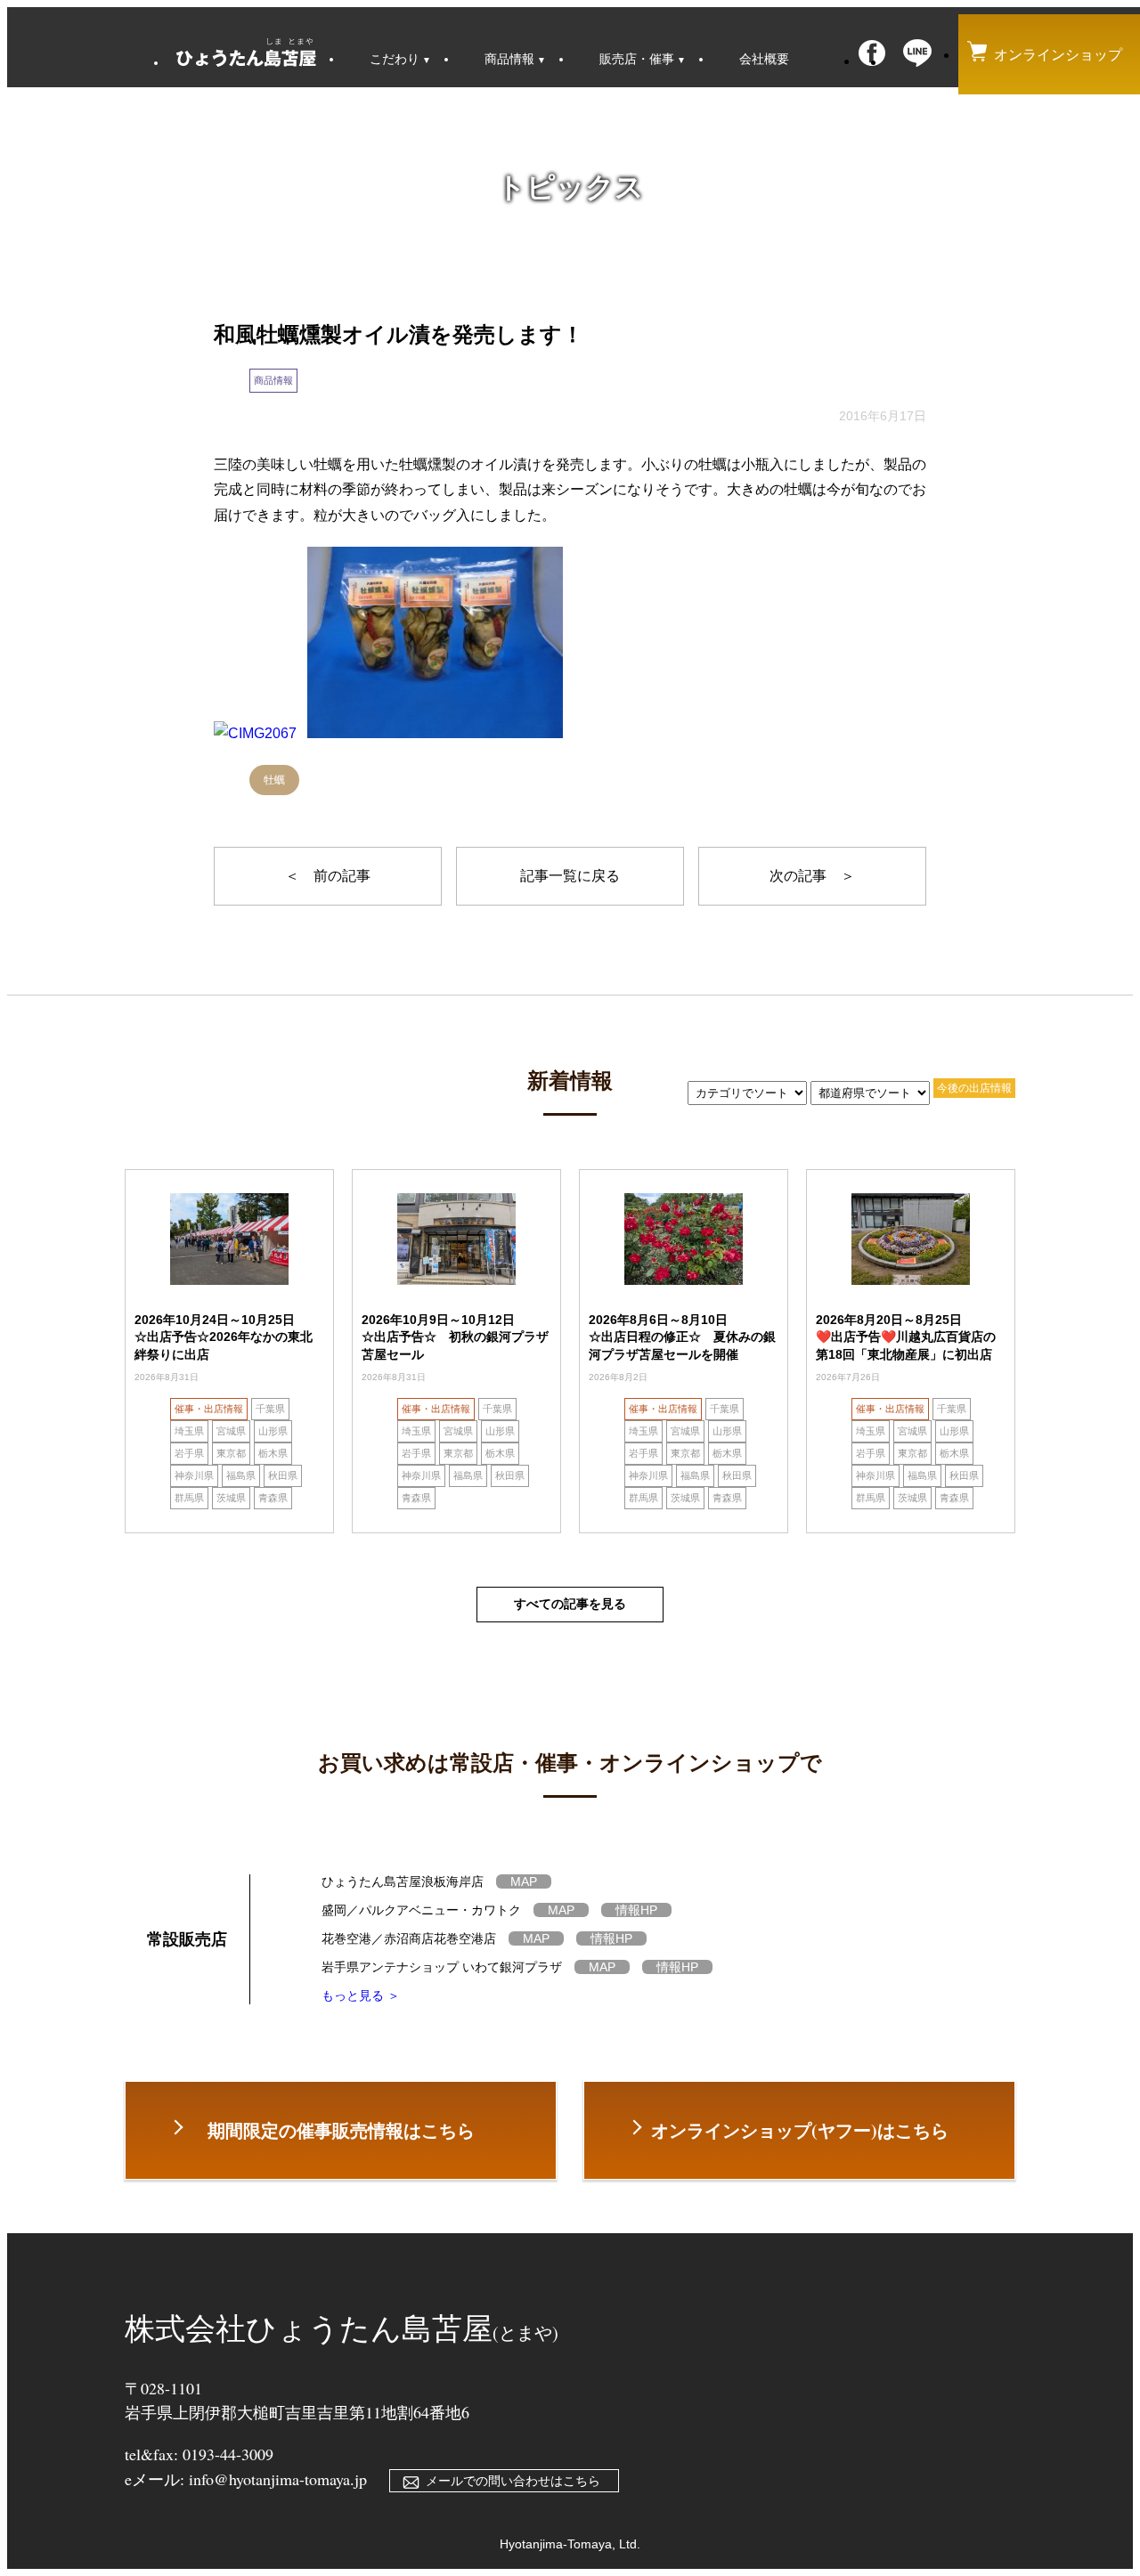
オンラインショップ (1058, 55)
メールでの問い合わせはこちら (513, 2481)
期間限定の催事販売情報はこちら (341, 2130)
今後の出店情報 (974, 1088)
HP (636, 1910)
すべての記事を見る (570, 1604)
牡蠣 (274, 780)
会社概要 (764, 59)
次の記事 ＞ (812, 876)
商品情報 (273, 380)
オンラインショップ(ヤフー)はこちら (800, 2130)
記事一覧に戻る (570, 876)
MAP (524, 1881)
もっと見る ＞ (361, 1995)
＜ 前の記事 (328, 876)
